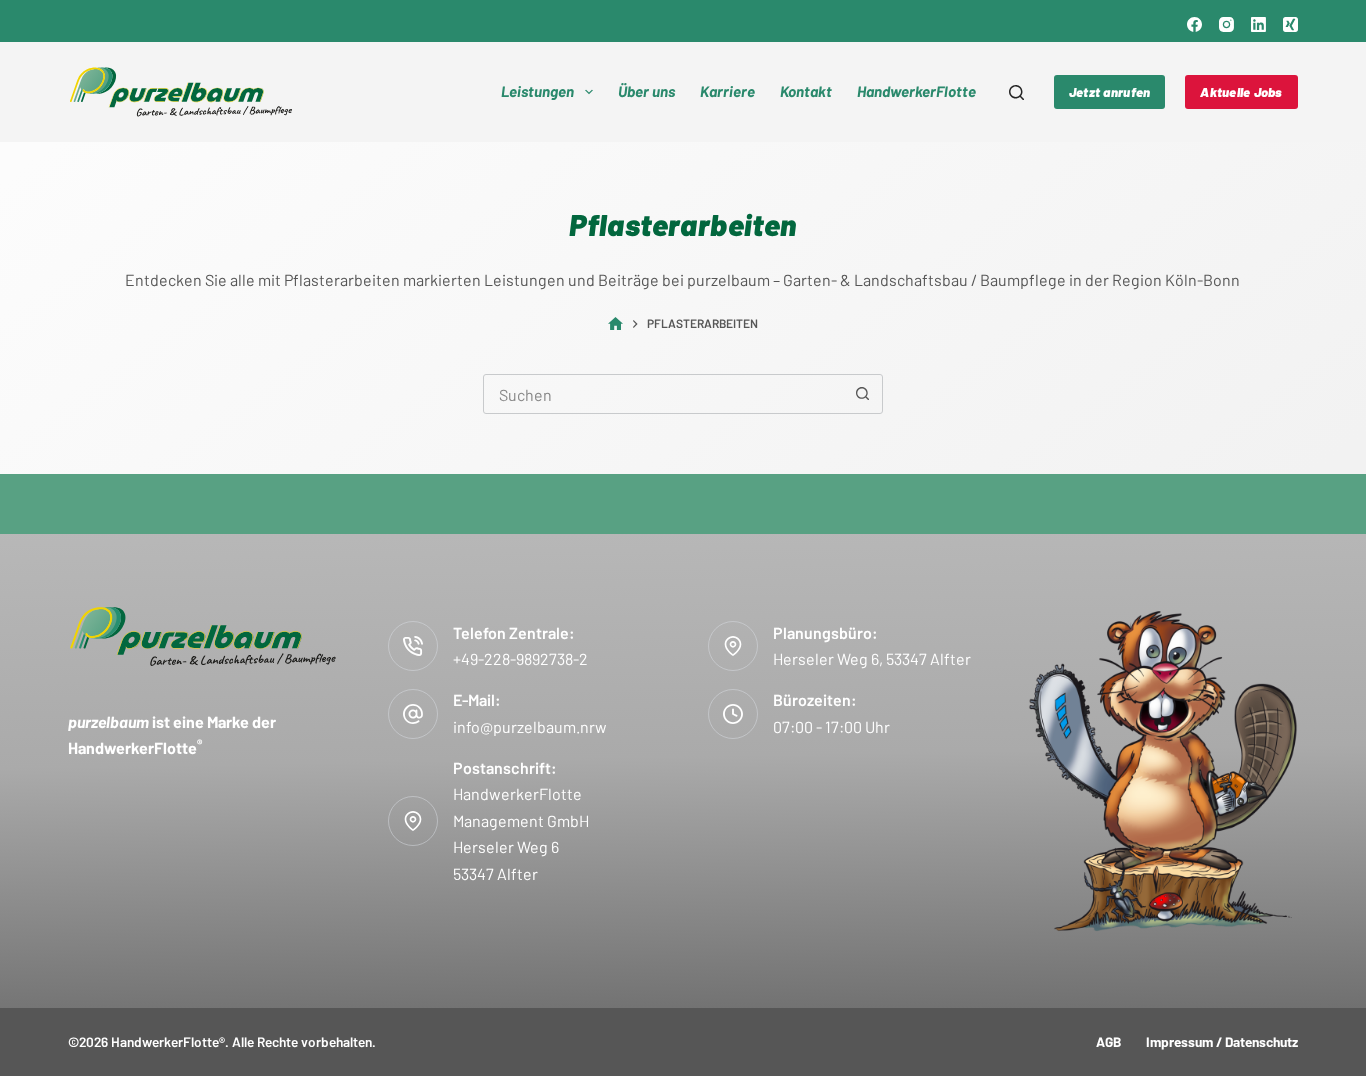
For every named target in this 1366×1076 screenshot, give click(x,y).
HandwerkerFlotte (916, 91)
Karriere (727, 91)
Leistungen (537, 91)
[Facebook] (1194, 24)
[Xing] (1290, 24)
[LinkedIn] (1258, 24)
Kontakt (806, 91)
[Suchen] (1016, 92)
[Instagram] (1226, 24)
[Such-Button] (863, 394)
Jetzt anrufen (1109, 92)
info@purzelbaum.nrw (530, 726)
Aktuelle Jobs (1241, 92)
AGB (1108, 1041)
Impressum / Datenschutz (1222, 1041)
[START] (615, 324)
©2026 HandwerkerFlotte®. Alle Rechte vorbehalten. (222, 1041)
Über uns (646, 91)
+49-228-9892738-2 (520, 658)
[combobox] (664, 394)
